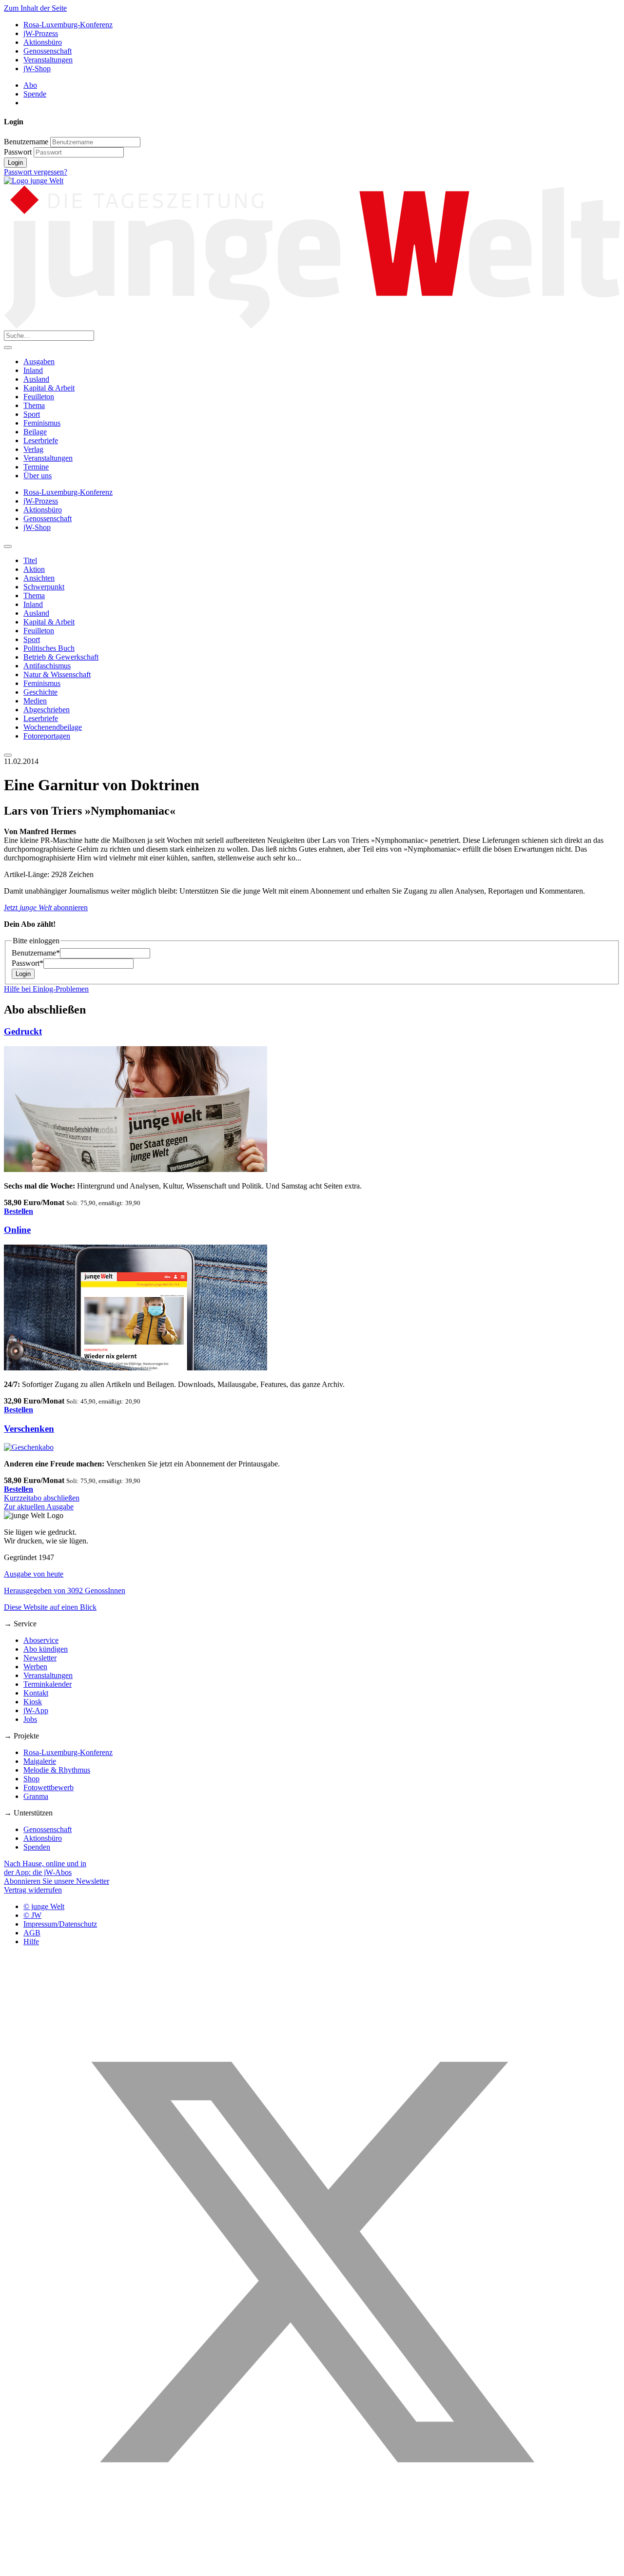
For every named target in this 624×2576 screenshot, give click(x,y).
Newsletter (40, 1658)
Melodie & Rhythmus (57, 1770)
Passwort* (28, 963)
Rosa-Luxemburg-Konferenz (68, 25)
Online (17, 1230)
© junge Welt (44, 1906)
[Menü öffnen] (8, 348)
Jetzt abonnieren (46, 907)
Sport (32, 414)
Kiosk (33, 1702)
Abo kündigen (46, 1649)
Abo (30, 85)
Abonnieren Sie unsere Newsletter (57, 1881)
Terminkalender (48, 1684)
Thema (34, 405)
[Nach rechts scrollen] (8, 755)
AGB (32, 1933)
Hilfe (31, 1942)
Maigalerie (40, 1761)
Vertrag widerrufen (33, 1890)
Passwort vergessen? (36, 172)
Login (15, 163)
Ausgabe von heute (34, 1574)
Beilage (35, 432)
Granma (36, 1796)
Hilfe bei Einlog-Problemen (46, 989)
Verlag (33, 449)
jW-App (36, 1710)
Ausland (36, 379)
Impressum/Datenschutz (60, 1924)
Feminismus (42, 423)
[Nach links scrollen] (8, 546)
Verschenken (29, 1429)
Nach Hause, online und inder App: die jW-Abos (45, 1868)
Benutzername (26, 142)
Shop (31, 1779)
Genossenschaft (48, 51)
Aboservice (41, 1640)
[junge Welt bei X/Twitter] (312, 2567)
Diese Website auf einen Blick (50, 1607)
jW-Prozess (41, 33)
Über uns (38, 476)
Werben (35, 1667)
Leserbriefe (41, 440)
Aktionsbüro (43, 42)
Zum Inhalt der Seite (35, 8)
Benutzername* (36, 953)
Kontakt (36, 1693)
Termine (36, 467)
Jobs (30, 1719)
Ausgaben (39, 361)
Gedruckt (23, 1031)
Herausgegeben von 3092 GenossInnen (65, 1590)
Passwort (18, 152)
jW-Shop (37, 68)
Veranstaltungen (48, 60)
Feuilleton (39, 397)
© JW (32, 1915)
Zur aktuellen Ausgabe (39, 1507)
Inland (33, 370)
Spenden (37, 1847)
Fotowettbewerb (49, 1787)
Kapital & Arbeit (49, 388)
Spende (35, 94)
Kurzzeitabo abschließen (42, 1498)
